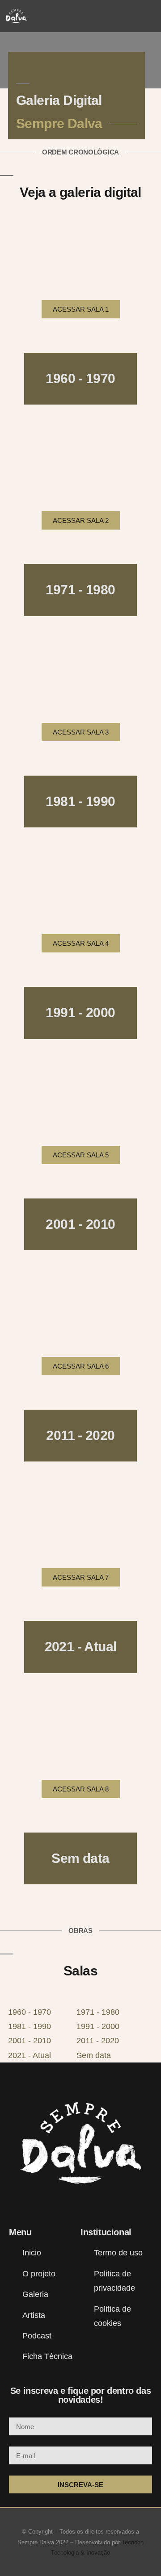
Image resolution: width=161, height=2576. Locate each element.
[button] (150, 16)
